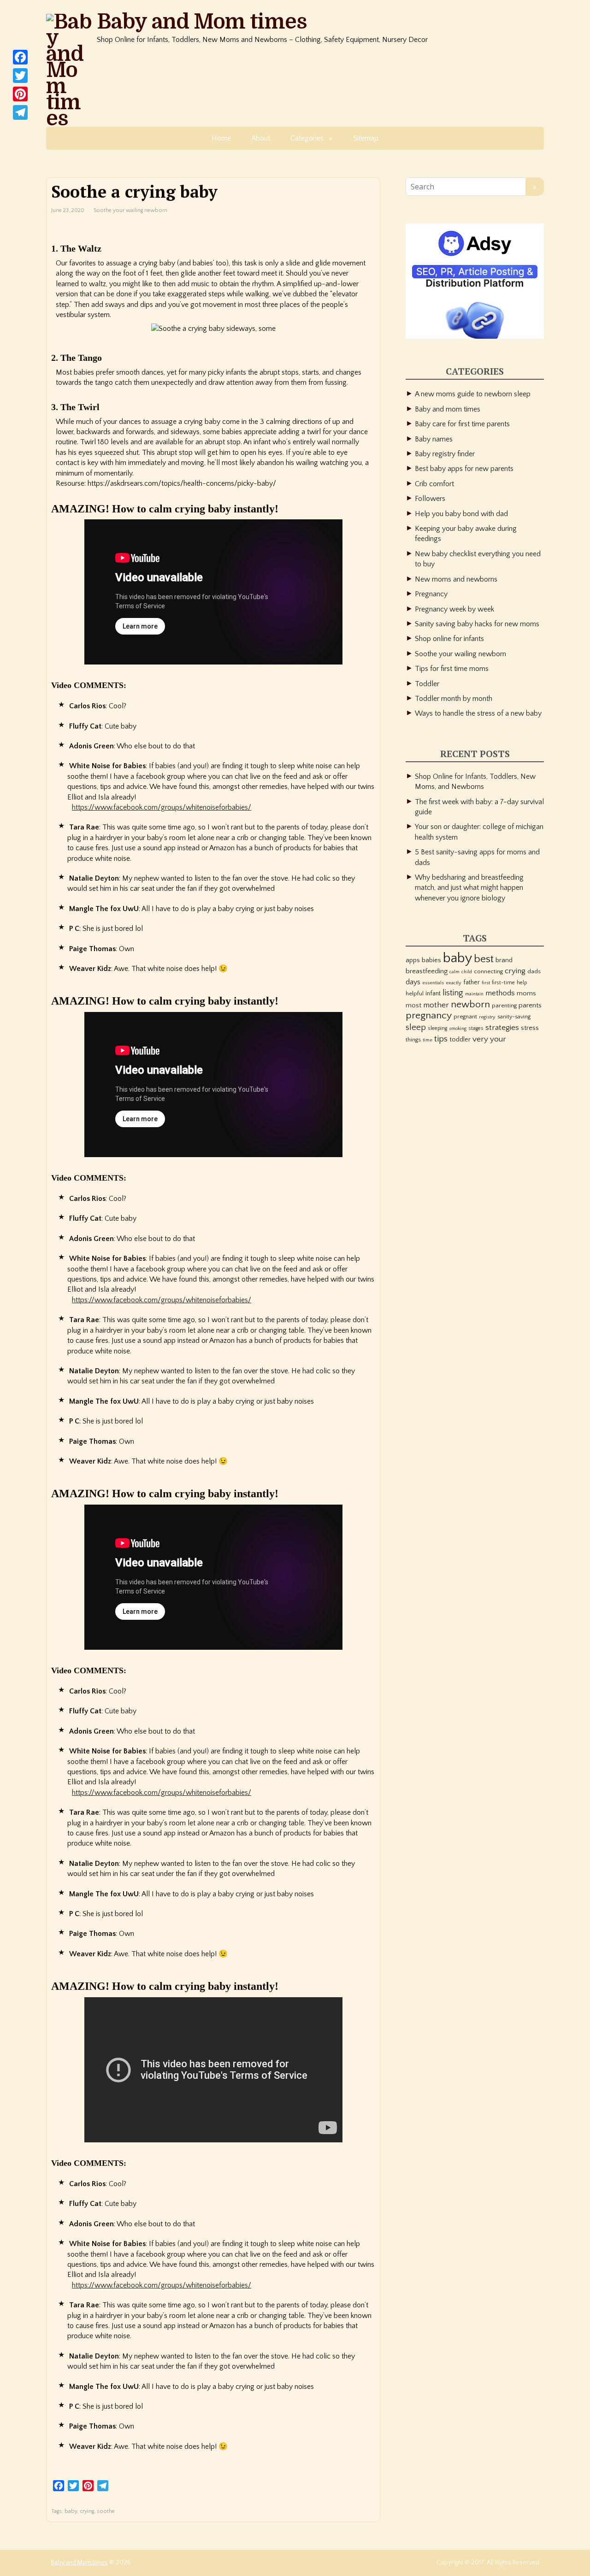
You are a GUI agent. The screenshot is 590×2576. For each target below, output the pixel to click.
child (467, 972)
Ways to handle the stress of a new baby (478, 713)
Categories (307, 138)
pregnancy (429, 1016)
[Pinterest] (20, 94)
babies (431, 960)
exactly (454, 983)
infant (433, 994)
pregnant (465, 1017)
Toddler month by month (454, 699)
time (428, 1040)
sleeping (437, 1028)
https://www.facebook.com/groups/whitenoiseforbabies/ (162, 807)
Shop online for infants (449, 639)
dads (534, 971)
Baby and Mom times (202, 22)
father (472, 982)
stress (530, 1028)
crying (87, 2511)
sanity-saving (514, 1017)
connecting (488, 971)
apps (413, 960)
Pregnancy (431, 594)
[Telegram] (20, 112)
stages (476, 1028)
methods (500, 993)
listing (453, 993)
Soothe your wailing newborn (130, 210)
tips (441, 1039)
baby (71, 2511)
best (484, 959)
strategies (502, 1027)
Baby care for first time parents (462, 424)
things (413, 1040)
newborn (470, 1004)
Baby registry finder (445, 454)
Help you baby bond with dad (461, 514)
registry (487, 1017)
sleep (416, 1027)
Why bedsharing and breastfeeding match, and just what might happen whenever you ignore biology (469, 888)
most (413, 1006)
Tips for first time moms (452, 669)
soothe (106, 2511)
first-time (503, 983)
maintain (474, 994)
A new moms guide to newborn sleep (473, 394)
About (261, 138)
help (522, 983)
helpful (415, 994)
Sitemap (366, 138)
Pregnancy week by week (454, 609)
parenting (504, 1006)
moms (526, 994)
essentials (433, 983)
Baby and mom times (448, 409)
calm (454, 972)
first (486, 983)
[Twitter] (20, 76)
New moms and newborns (456, 579)
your (498, 1039)
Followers (430, 499)
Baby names (434, 439)
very (480, 1039)
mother (436, 1005)
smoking (458, 1029)
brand (504, 960)
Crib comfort (434, 484)
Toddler (427, 684)
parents (530, 1005)
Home (221, 138)
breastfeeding (427, 971)
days (413, 982)
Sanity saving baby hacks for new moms (477, 624)
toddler (460, 1040)
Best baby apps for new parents (464, 469)
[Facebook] (20, 57)
